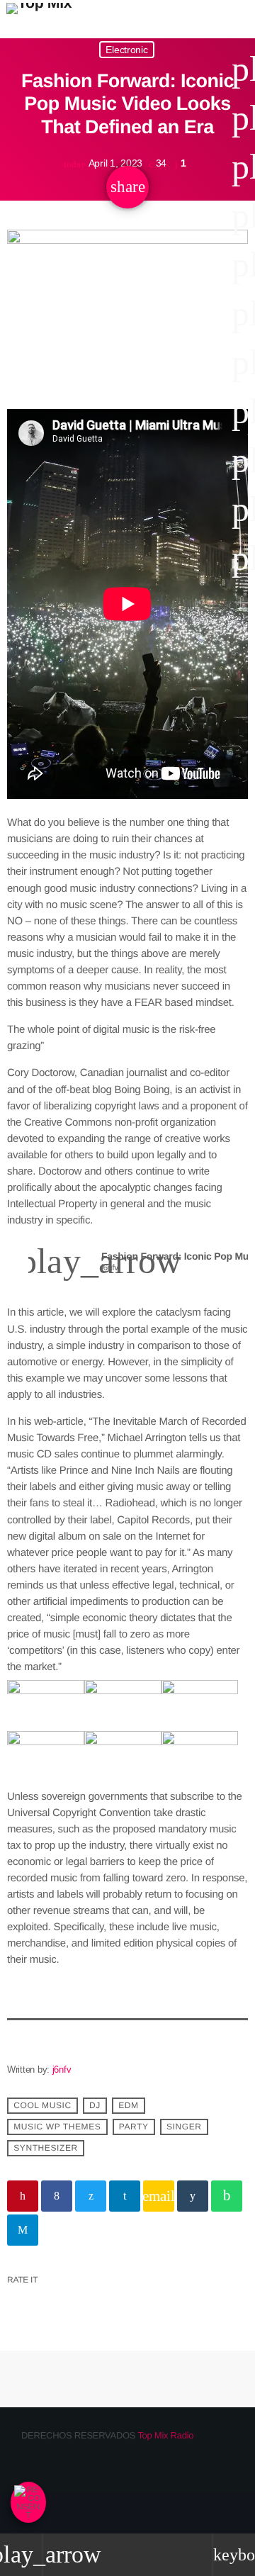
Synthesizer (46, 2149)
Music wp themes (57, 2127)
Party (134, 2127)
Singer (184, 2127)
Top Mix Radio (165, 2435)
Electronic (126, 50)
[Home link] (39, 19)
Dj (95, 2106)
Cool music (42, 2106)
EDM (128, 2106)
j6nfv (62, 2070)
